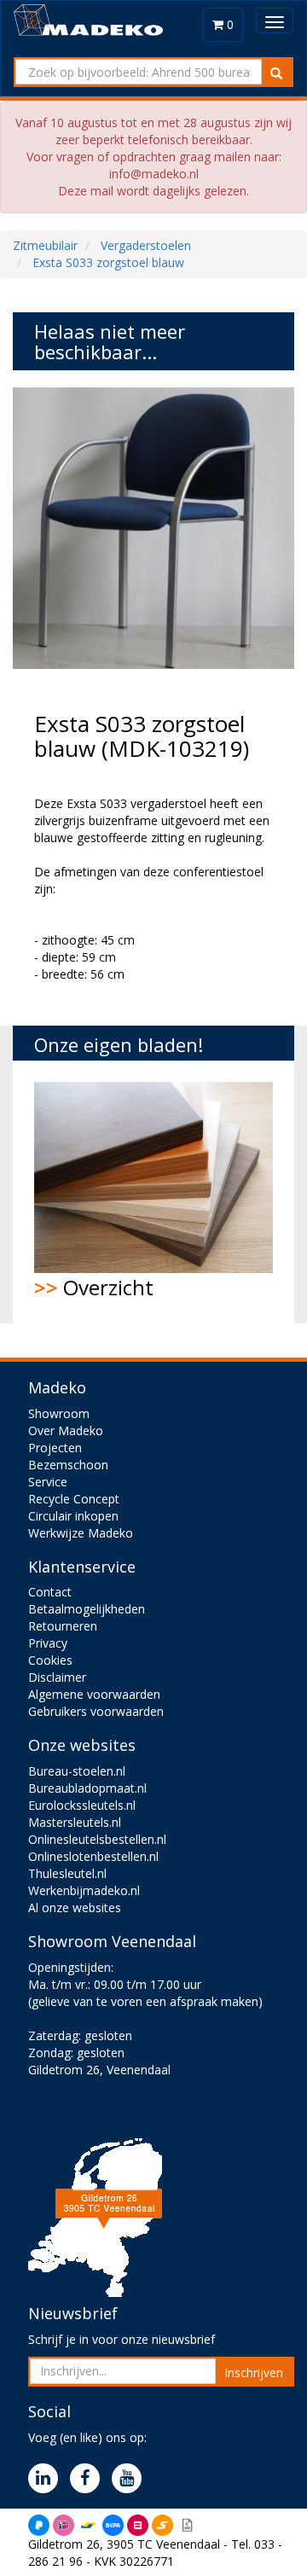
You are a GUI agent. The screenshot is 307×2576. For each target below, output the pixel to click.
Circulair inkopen (73, 1516)
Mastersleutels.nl (75, 1822)
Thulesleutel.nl (67, 1873)
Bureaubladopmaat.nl (87, 1788)
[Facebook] (89, 2479)
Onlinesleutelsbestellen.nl (97, 1839)
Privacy (48, 1643)
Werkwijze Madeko (81, 1533)
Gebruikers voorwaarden (96, 1711)
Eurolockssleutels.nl (82, 1805)
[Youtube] (131, 2479)
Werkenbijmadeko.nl (84, 1890)
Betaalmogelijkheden (87, 1609)
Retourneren (63, 1626)
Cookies (50, 1660)
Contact (50, 1592)
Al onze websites (75, 1907)
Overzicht (94, 1287)
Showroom (59, 1413)
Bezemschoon (68, 1465)
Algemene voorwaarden (94, 1694)
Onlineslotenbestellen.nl (93, 1856)
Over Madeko (66, 1430)
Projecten (55, 1448)
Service (48, 1482)
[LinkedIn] (47, 2479)
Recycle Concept (74, 1499)
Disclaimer (57, 1677)
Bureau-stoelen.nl (77, 1771)
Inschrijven (254, 2372)
